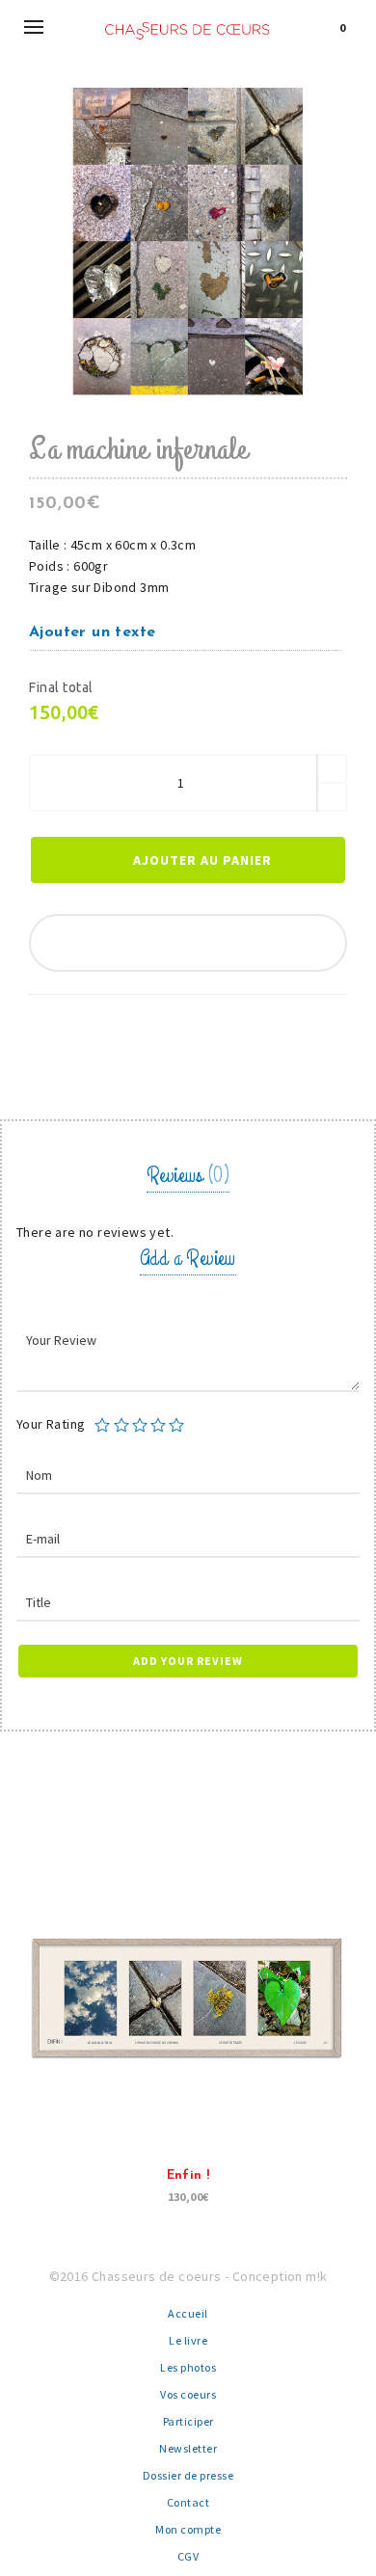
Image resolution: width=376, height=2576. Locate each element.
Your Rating (51, 1424)
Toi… (349, 2175)
